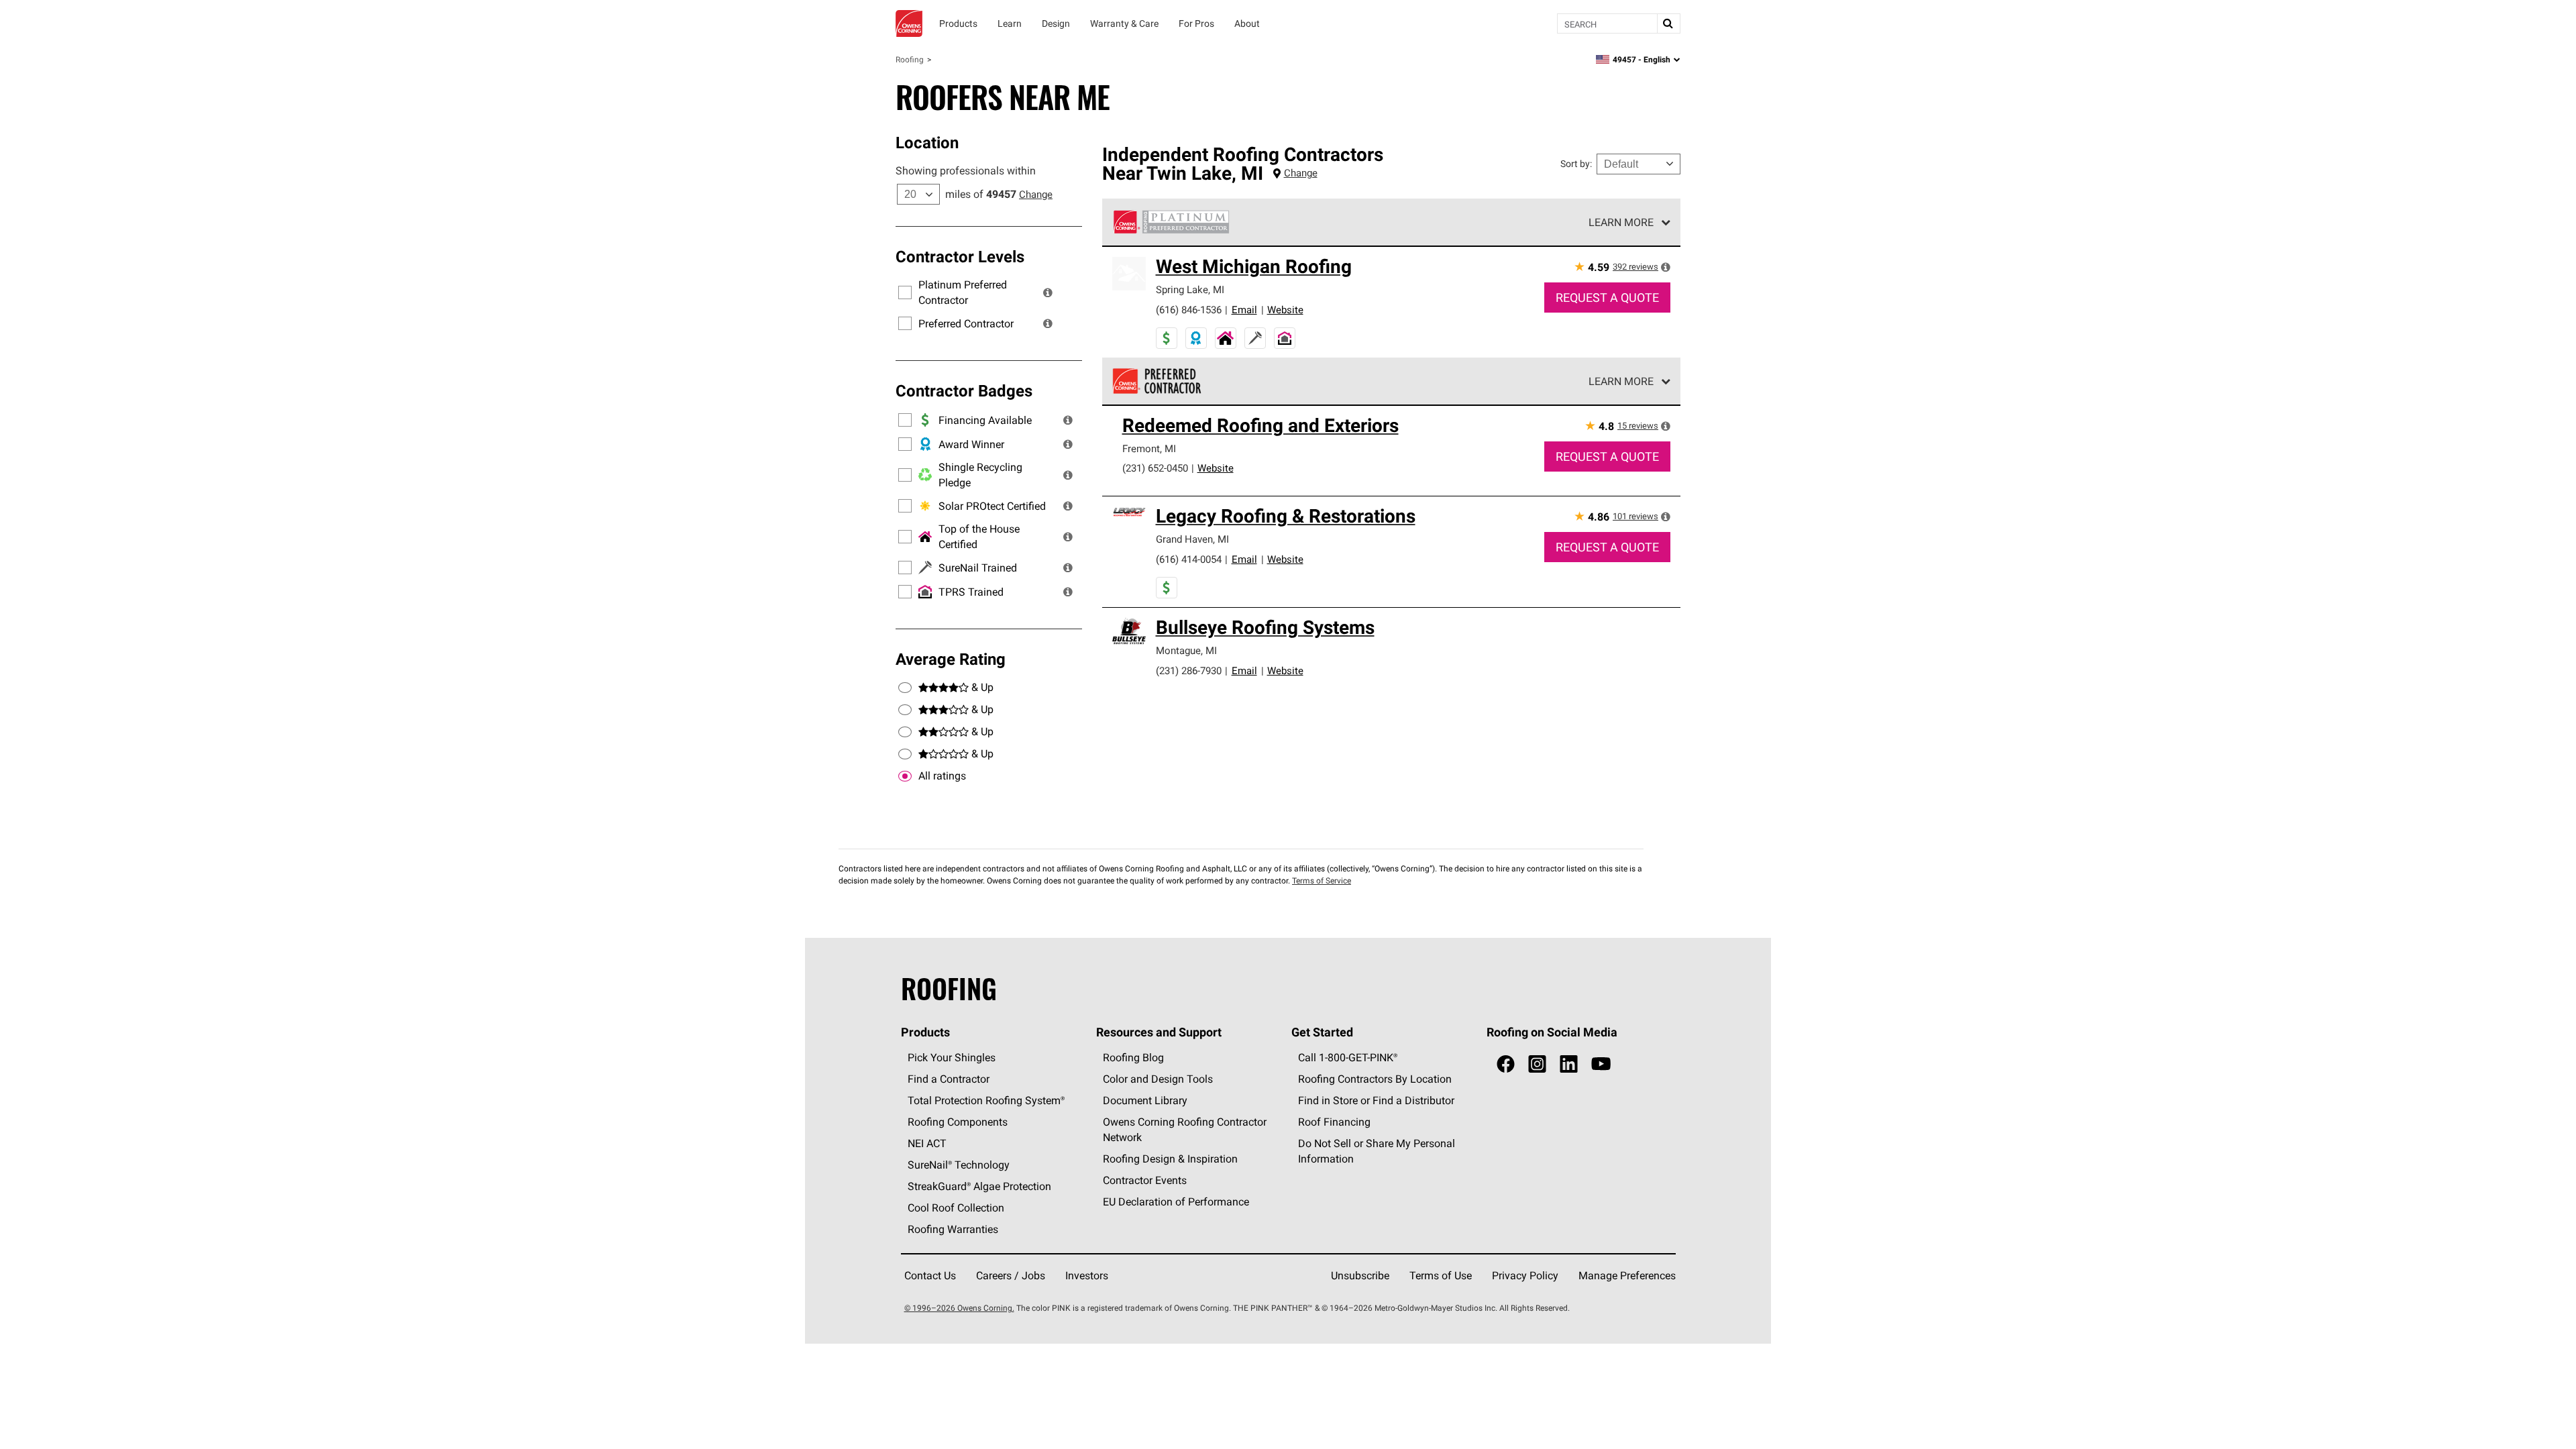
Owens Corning (909, 23)
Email (1244, 310)
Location (927, 142)
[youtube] (1601, 1064)
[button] (1048, 292)
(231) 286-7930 (1189, 670)
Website (1285, 310)
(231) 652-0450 (1155, 468)
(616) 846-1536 (1189, 310)
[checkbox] (905, 776)
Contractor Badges (964, 390)
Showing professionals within (966, 170)
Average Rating (951, 659)
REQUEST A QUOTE (1607, 298)
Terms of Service (1322, 880)
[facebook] (1506, 1064)
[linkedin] (1569, 1064)
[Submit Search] (1668, 23)
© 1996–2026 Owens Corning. (959, 1308)
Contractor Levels (960, 256)
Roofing (910, 59)
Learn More (1621, 222)
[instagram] (1537, 1064)
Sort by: (1576, 164)
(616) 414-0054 (1189, 559)
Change (1036, 194)
